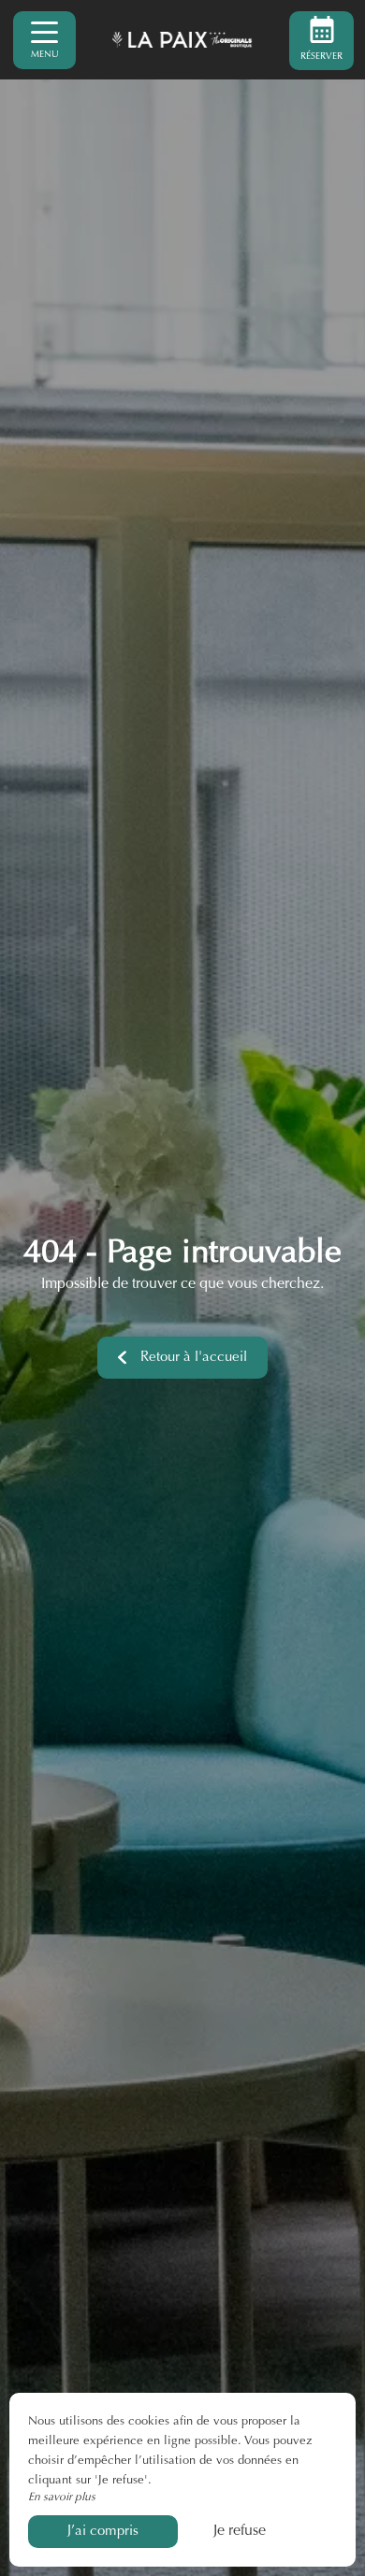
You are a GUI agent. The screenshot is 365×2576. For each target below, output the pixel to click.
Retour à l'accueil (194, 1358)
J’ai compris (103, 2532)
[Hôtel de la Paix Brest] (182, 40)
